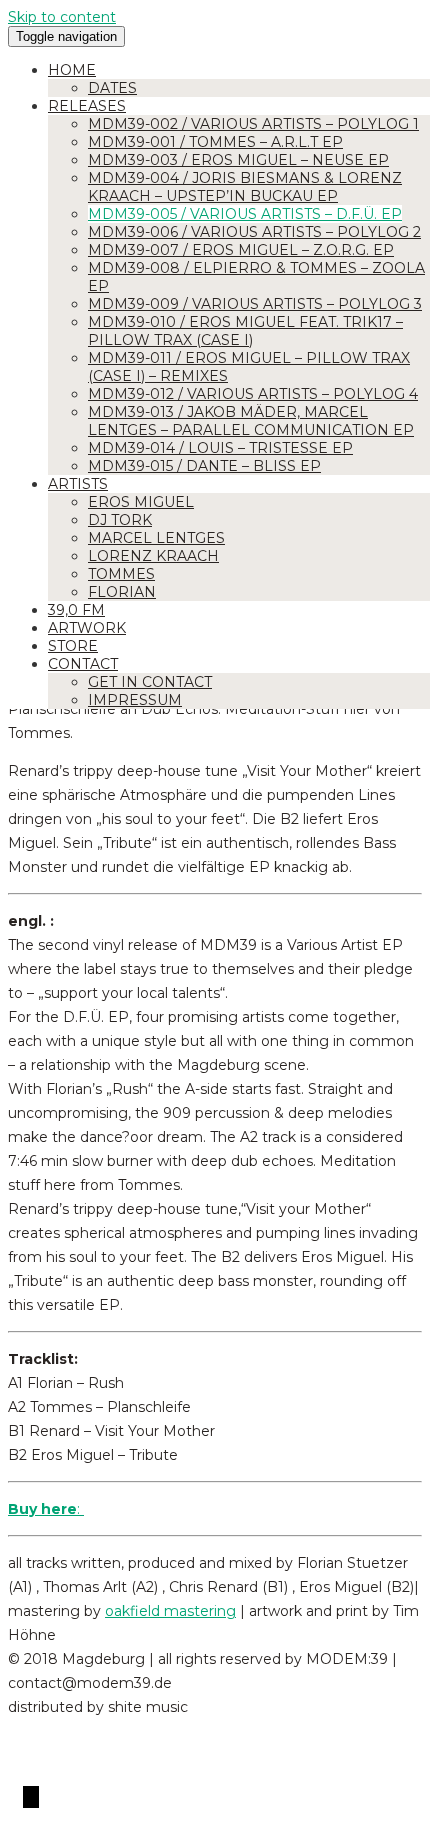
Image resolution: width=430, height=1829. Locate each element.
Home (72, 70)
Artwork (87, 628)
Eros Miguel (141, 502)
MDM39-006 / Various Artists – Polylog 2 (254, 232)
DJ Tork (120, 520)
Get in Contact (150, 682)
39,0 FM (76, 610)
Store (73, 646)
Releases (87, 106)
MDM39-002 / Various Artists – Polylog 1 (253, 124)
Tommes (121, 574)
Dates (112, 88)
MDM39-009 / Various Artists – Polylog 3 (255, 304)
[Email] (37, 1797)
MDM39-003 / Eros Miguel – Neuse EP (238, 160)
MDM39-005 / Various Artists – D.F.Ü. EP (245, 214)
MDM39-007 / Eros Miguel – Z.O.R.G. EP (241, 250)
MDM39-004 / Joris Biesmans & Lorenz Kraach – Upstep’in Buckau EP (245, 187)
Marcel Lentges (156, 538)
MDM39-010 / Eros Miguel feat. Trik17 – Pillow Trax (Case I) (245, 331)
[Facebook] (25, 1797)
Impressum (135, 700)
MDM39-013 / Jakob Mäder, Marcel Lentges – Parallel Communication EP (251, 421)
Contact (83, 664)
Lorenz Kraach (153, 556)
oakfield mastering (170, 1611)
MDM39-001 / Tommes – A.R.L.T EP (215, 142)
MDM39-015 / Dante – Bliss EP (204, 466)
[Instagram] (33, 1797)
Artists (78, 484)
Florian (122, 592)
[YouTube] (29, 1797)
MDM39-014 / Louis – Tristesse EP (220, 448)
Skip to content (62, 17)
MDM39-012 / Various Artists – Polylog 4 (253, 394)
